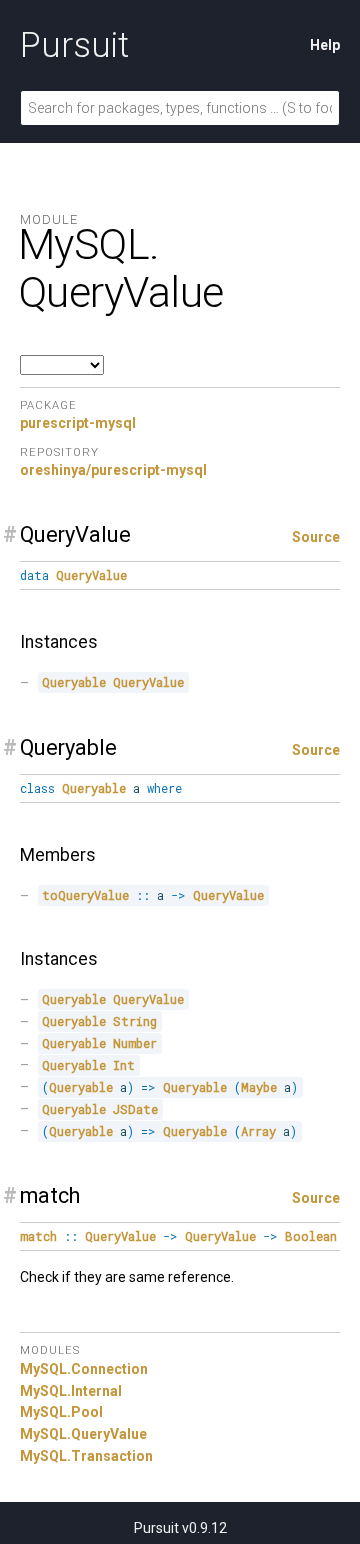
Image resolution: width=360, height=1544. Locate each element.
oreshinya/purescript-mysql (113, 470)
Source (316, 537)
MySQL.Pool (61, 1412)
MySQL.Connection (84, 1369)
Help (325, 45)
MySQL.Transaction (86, 1456)
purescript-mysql (78, 423)
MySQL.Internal (71, 1391)
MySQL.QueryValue (83, 1434)
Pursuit (74, 45)
